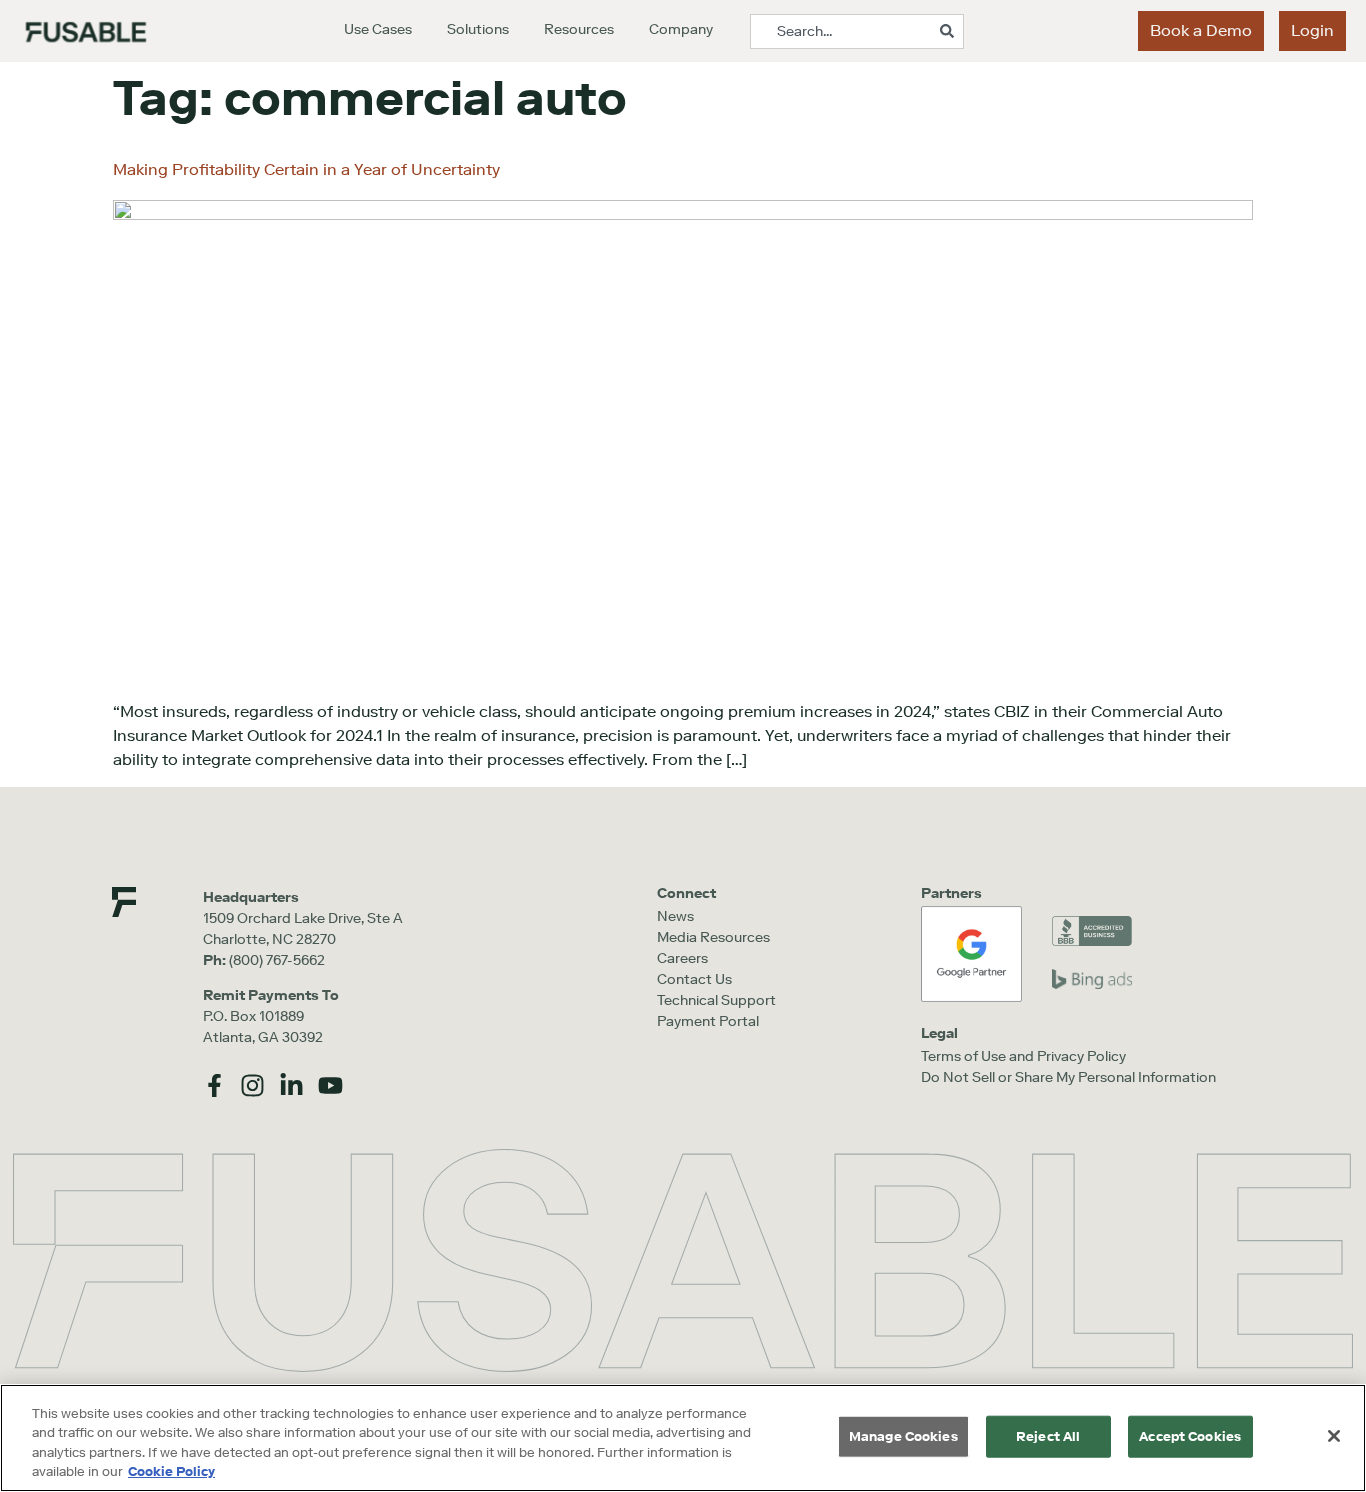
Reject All (1048, 1436)
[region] (683, 1438)
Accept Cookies (1190, 1436)
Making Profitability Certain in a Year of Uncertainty (306, 169)
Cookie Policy (171, 1471)
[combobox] (857, 31)
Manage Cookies (903, 1436)
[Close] (1334, 1436)
